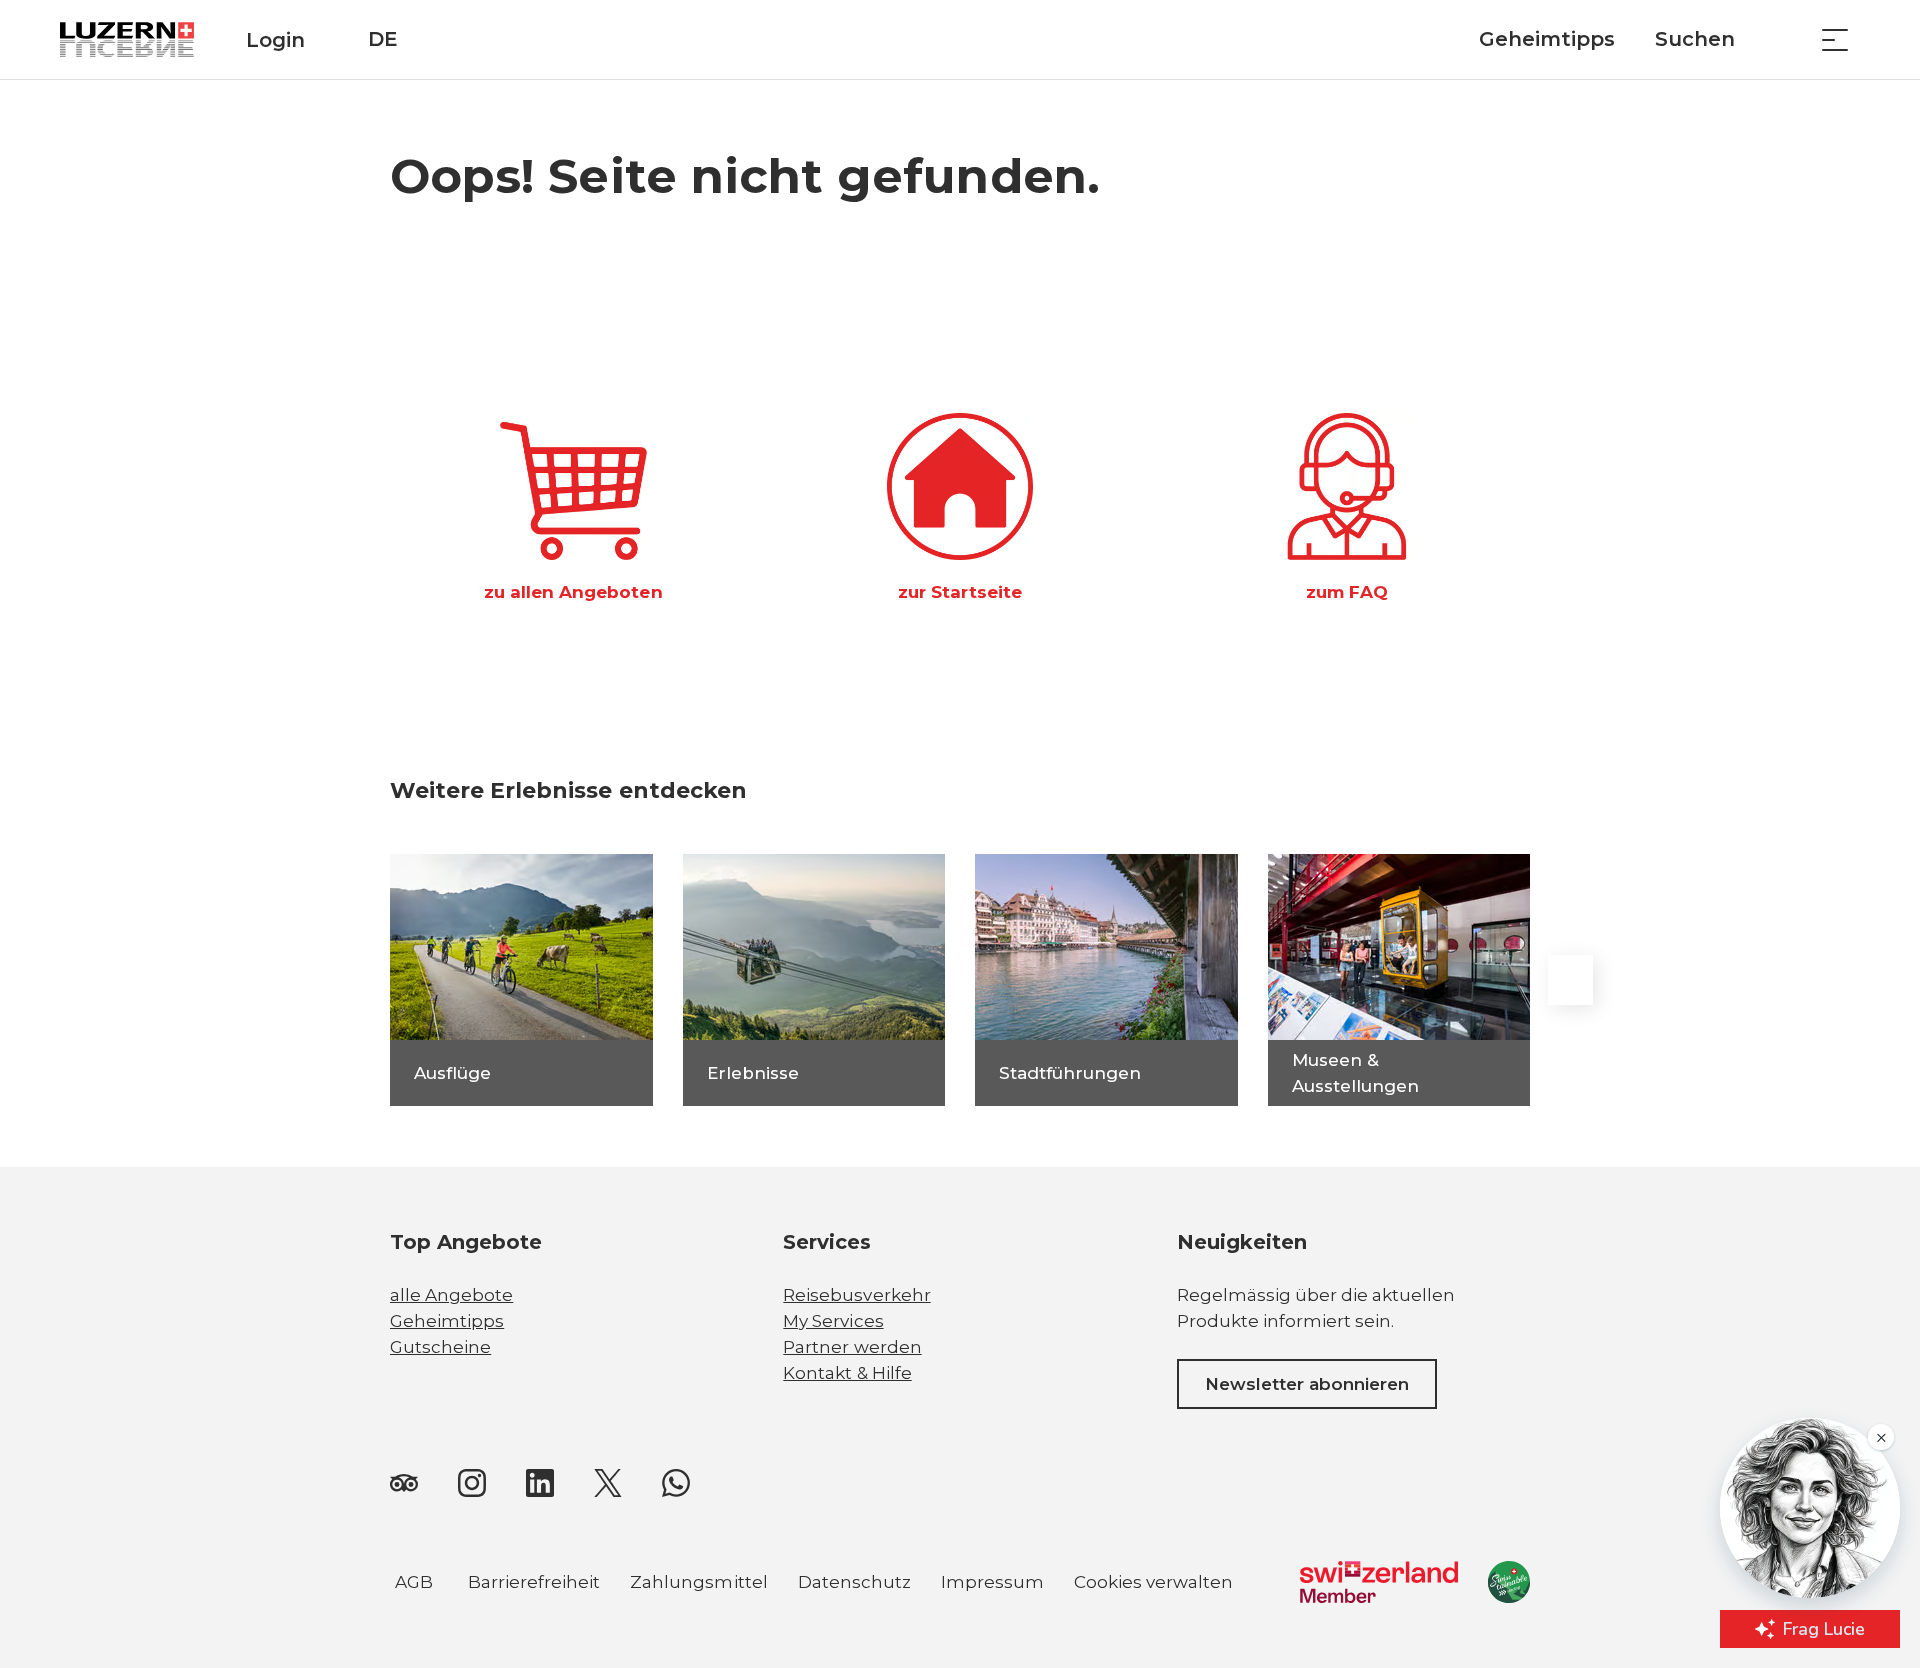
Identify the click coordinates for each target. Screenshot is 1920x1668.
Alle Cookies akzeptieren (665, 1486)
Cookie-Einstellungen (665, 1584)
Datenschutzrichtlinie (136, 1554)
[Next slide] (1570, 980)
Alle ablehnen (666, 1535)
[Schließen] (772, 1440)
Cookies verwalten (1153, 1585)
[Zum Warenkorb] (1785, 39)
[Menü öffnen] (1835, 39)
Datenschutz (854, 1582)
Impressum (992, 1582)
